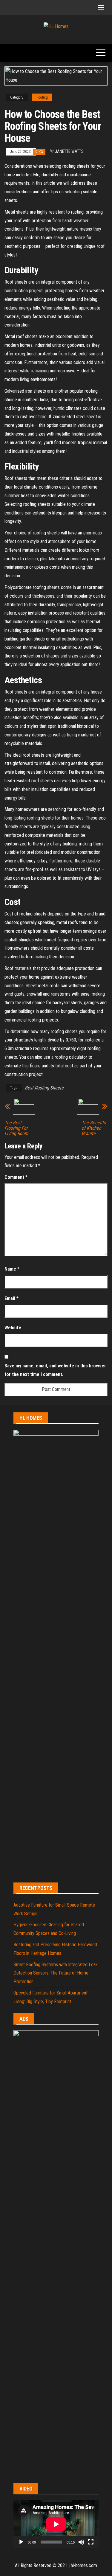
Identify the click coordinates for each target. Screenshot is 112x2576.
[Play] (21, 2542)
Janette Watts (69, 151)
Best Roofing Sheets (44, 1088)
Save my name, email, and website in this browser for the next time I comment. (55, 1370)
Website (13, 1328)
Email (11, 1298)
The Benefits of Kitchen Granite (94, 1128)
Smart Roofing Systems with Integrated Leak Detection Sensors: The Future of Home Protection (56, 1973)
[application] (56, 2524)
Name (12, 1269)
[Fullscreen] (91, 2542)
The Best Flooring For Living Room (16, 1128)
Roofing (42, 97)
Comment (16, 1177)
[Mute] (81, 2542)
